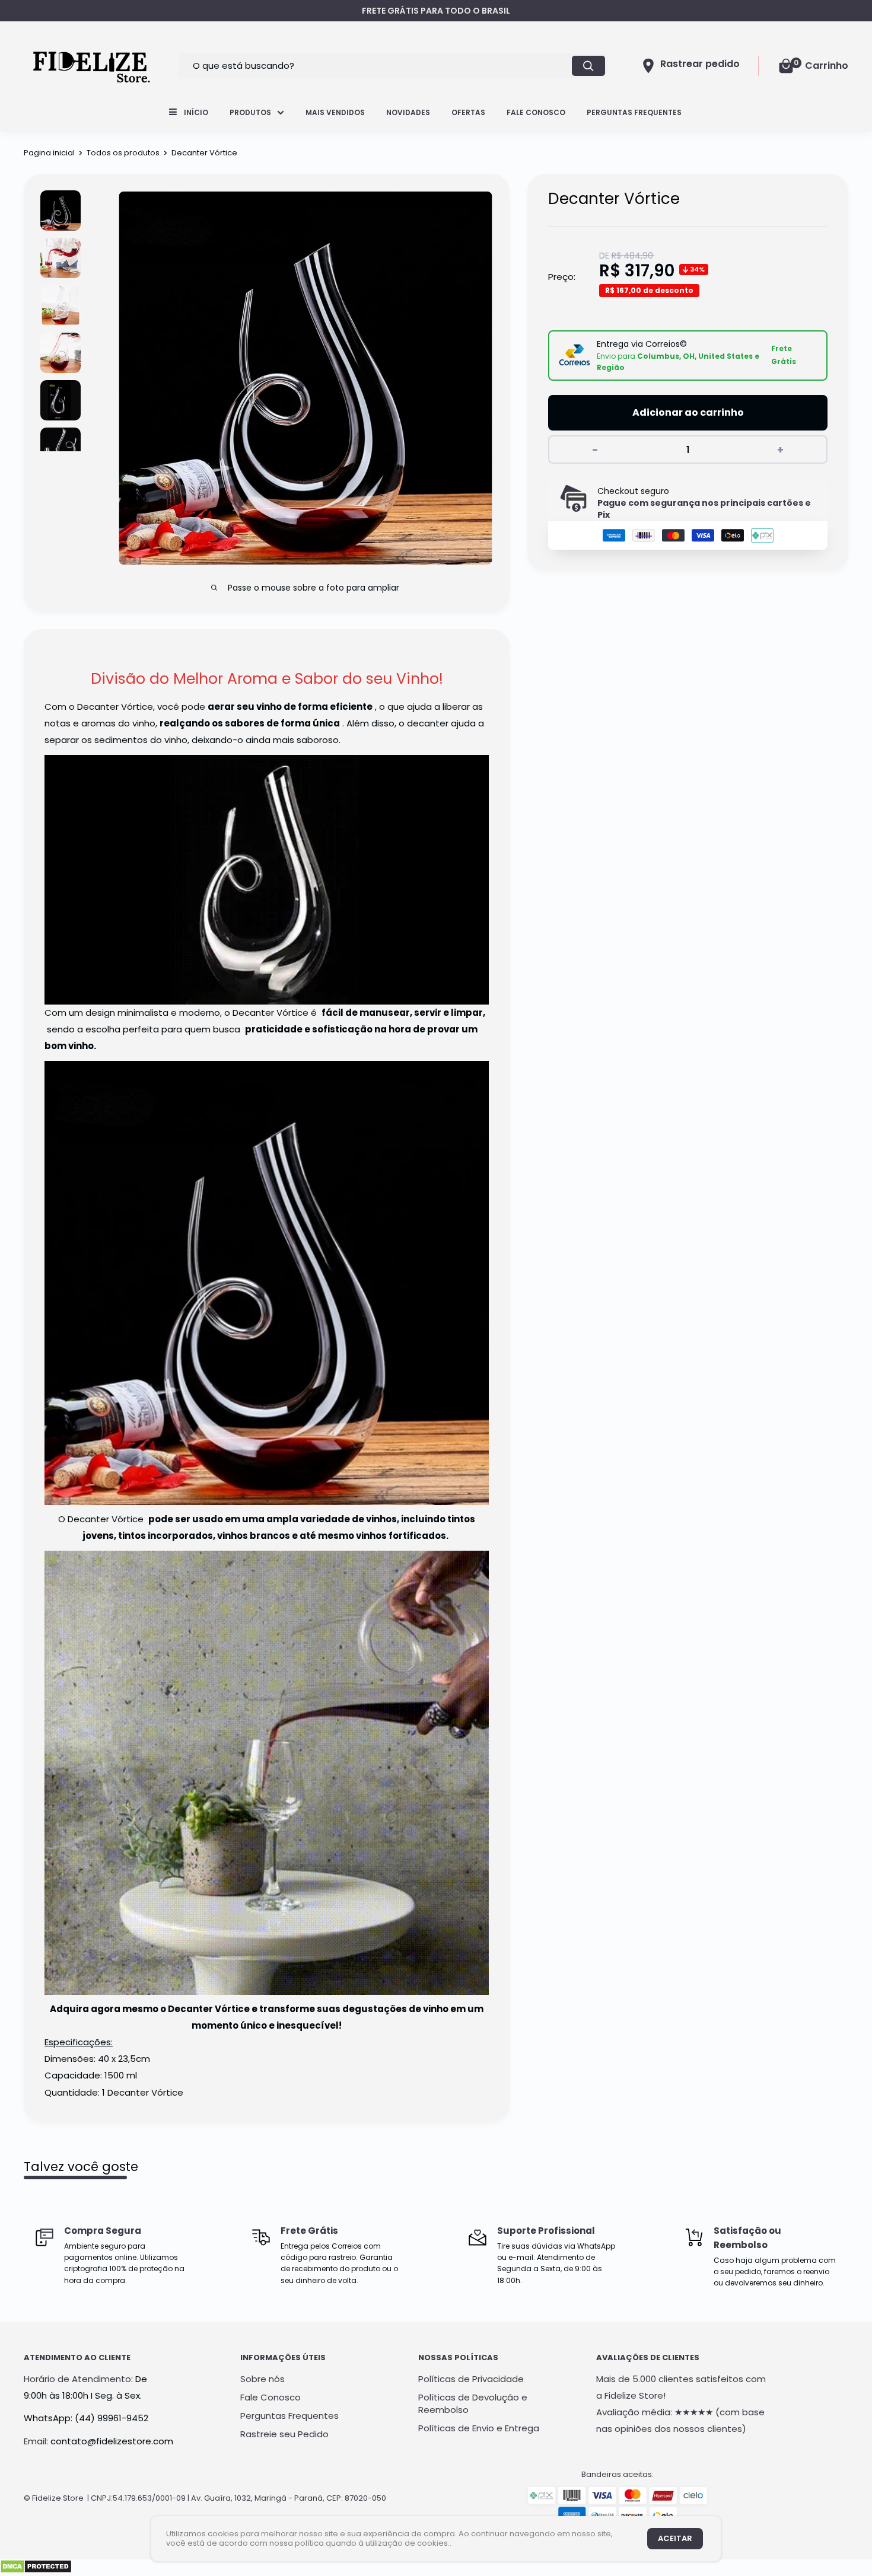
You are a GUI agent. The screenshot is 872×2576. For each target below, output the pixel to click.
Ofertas (468, 112)
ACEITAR (675, 2538)
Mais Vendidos (335, 112)
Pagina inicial (49, 153)
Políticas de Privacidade (471, 2379)
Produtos (250, 112)
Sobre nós (262, 2379)
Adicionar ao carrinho (688, 412)
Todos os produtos (123, 153)
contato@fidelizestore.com (112, 2441)
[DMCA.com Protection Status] (36, 2567)
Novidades (408, 112)
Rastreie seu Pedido (284, 2434)
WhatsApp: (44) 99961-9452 (86, 2418)
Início (196, 112)
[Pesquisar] (588, 66)
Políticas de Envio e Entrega (479, 2428)
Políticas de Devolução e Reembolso (473, 2403)
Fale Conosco (536, 112)
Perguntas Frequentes (634, 112)
